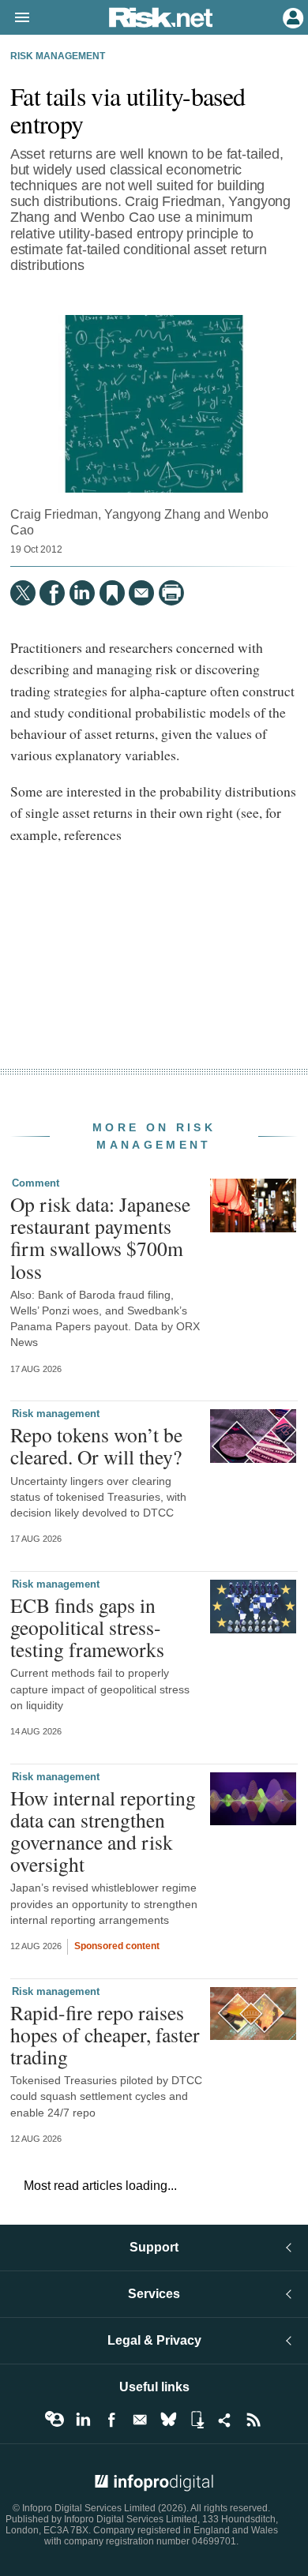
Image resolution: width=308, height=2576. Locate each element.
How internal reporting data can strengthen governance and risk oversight (103, 1831)
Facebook (111, 2420)
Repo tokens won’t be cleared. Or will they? (96, 1445)
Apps (197, 2420)
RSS (254, 2420)
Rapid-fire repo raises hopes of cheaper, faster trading (105, 2034)
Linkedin (83, 2420)
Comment (36, 1183)
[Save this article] (112, 593)
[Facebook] (52, 593)
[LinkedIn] (82, 593)
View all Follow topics (54, 2420)
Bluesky (168, 2420)
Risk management (58, 56)
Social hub (225, 2420)
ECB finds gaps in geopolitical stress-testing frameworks (87, 1627)
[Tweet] (23, 593)
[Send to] (141, 593)
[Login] (291, 17)
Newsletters (140, 2420)
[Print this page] (171, 593)
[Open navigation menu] (15, 18)
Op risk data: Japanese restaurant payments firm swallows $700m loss (100, 1237)
